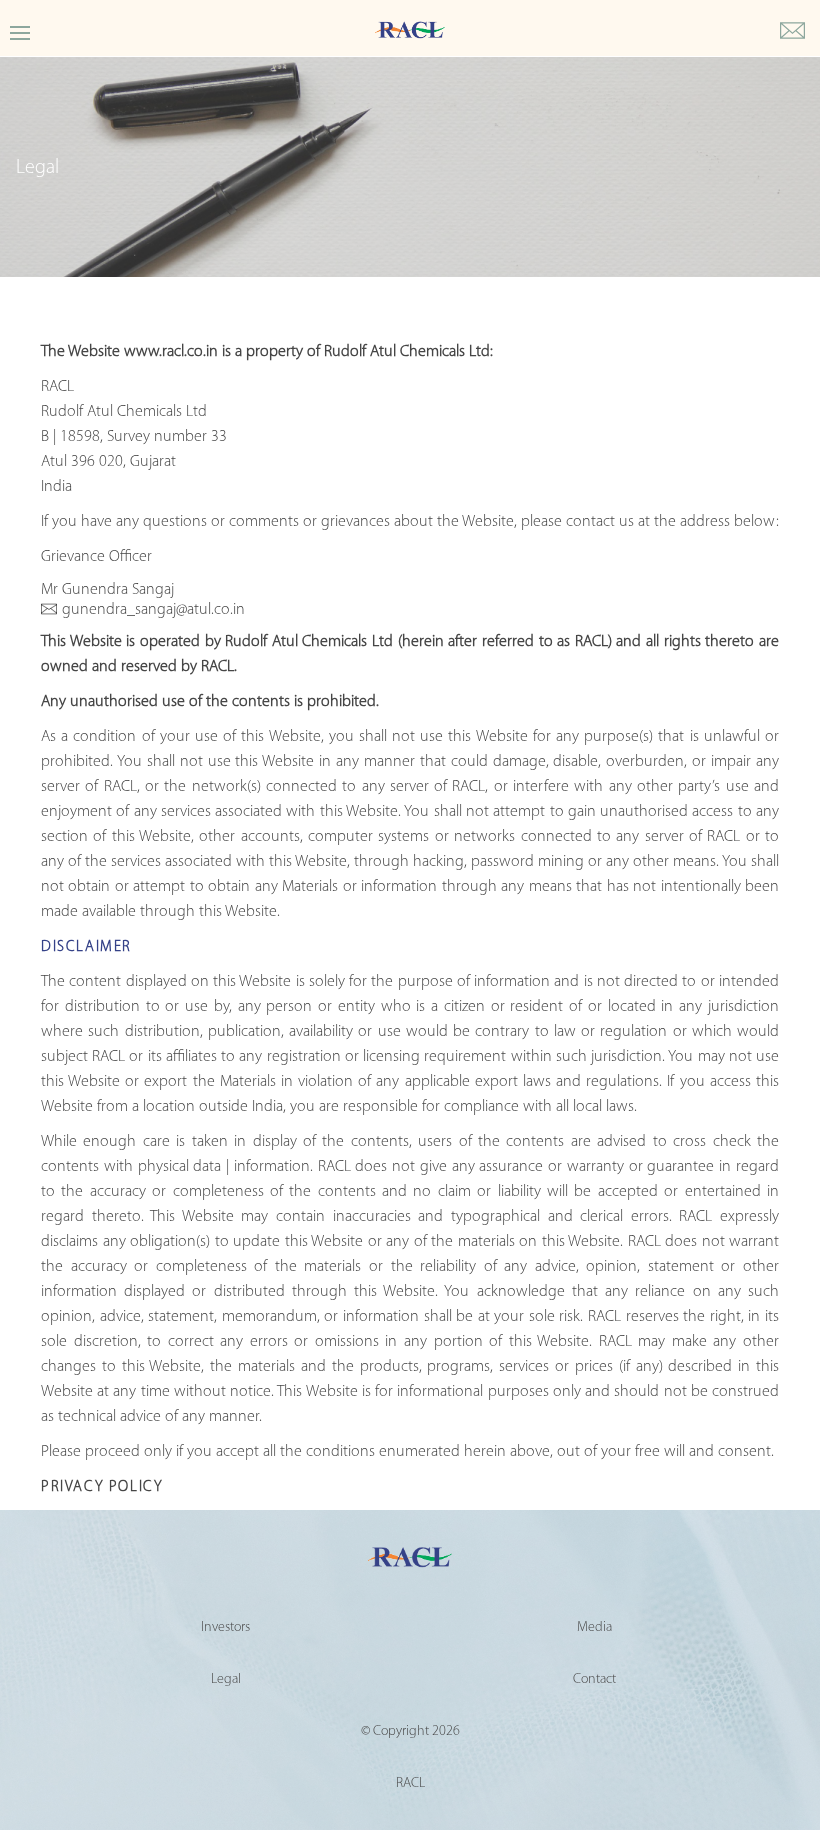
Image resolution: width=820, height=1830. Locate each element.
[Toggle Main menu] (20, 31)
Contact (594, 1679)
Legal (226, 1679)
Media (594, 1627)
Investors (225, 1627)
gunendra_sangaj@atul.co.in (153, 610)
